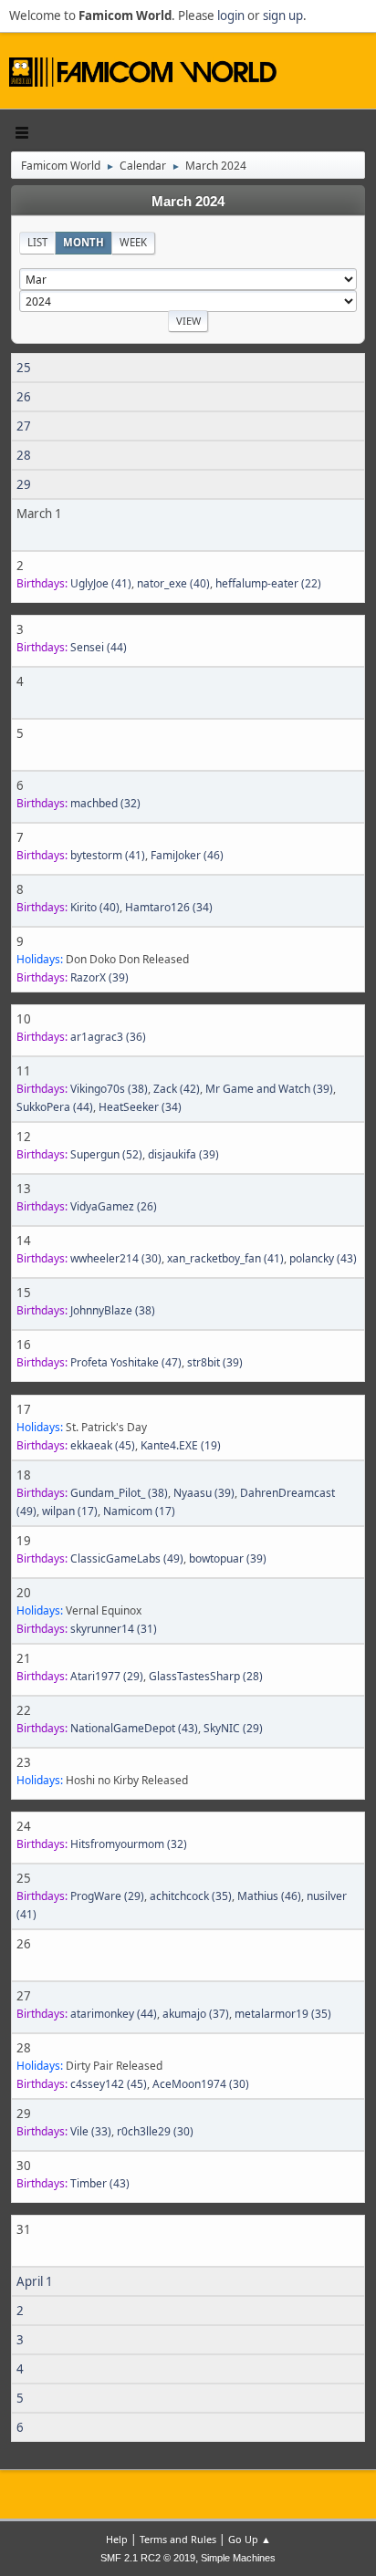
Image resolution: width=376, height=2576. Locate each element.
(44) (99, 647)
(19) (181, 1445)
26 (24, 397)
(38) (109, 1089)
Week (133, 242)
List (37, 242)
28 (24, 455)
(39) (99, 977)
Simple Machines (238, 2558)
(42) (177, 1089)
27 (24, 426)
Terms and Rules (178, 2539)
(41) (101, 583)
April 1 (35, 2281)
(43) (323, 1258)
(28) (206, 1676)
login (231, 16)
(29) (107, 1676)
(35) (191, 1896)
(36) (108, 1037)
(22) (268, 583)
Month (84, 242)
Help (117, 2539)
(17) (70, 1511)
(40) (173, 583)
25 (24, 368)
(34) (169, 907)
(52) (106, 1154)
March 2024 (188, 202)
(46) (187, 855)
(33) (91, 2131)
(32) (105, 803)
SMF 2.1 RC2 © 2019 (148, 2558)
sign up (283, 16)
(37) (196, 2014)
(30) (116, 1258)
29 (24, 484)
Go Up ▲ (250, 2539)
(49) (127, 1558)
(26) (114, 1206)
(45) (103, 1445)
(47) (126, 1362)
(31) (114, 1629)
